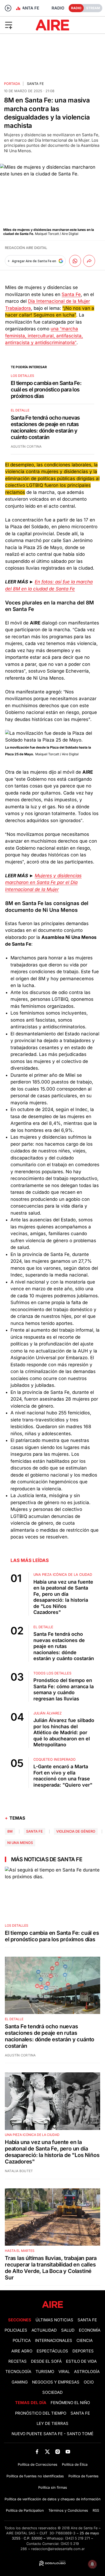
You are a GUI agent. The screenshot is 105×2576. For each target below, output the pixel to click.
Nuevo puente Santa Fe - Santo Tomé (52, 2434)
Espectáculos (52, 2351)
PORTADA (12, 84)
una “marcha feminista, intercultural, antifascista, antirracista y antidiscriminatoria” (44, 336)
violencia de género (76, 1831)
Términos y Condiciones (68, 2510)
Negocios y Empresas (56, 2382)
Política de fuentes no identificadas (35, 2476)
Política (22, 2341)
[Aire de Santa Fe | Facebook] (37, 2452)
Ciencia (85, 2341)
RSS (96, 2510)
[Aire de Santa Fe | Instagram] (58, 2452)
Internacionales (54, 2341)
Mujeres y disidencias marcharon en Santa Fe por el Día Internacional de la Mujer (43, 883)
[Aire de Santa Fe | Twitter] (47, 2452)
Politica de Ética (75, 2464)
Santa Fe (35, 84)
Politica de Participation (25, 2510)
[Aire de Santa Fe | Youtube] (68, 2452)
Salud (68, 2330)
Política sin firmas (53, 2487)
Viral (64, 2372)
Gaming (20, 2382)
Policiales (16, 2330)
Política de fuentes (83, 2476)
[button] (17, 25)
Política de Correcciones (38, 2464)
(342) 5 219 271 (78, 2538)
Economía (90, 2330)
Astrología (87, 2372)
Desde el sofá (46, 2361)
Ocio (89, 2382)
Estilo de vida (81, 2361)
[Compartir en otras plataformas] (89, 261)
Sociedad (52, 2392)
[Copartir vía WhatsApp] (75, 261)
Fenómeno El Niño (70, 2403)
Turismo (45, 2372)
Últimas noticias (54, 2320)
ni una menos (20, 1843)
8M (10, 1831)
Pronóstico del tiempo (41, 2413)
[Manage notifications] (92, 2564)
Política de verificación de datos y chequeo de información (53, 2499)
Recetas (17, 2361)
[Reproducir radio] (8, 8)
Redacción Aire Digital (26, 248)
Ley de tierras (52, 2424)
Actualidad (44, 2330)
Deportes (83, 2351)
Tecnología (18, 2372)
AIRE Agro (22, 2351)
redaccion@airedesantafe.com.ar (58, 2549)
